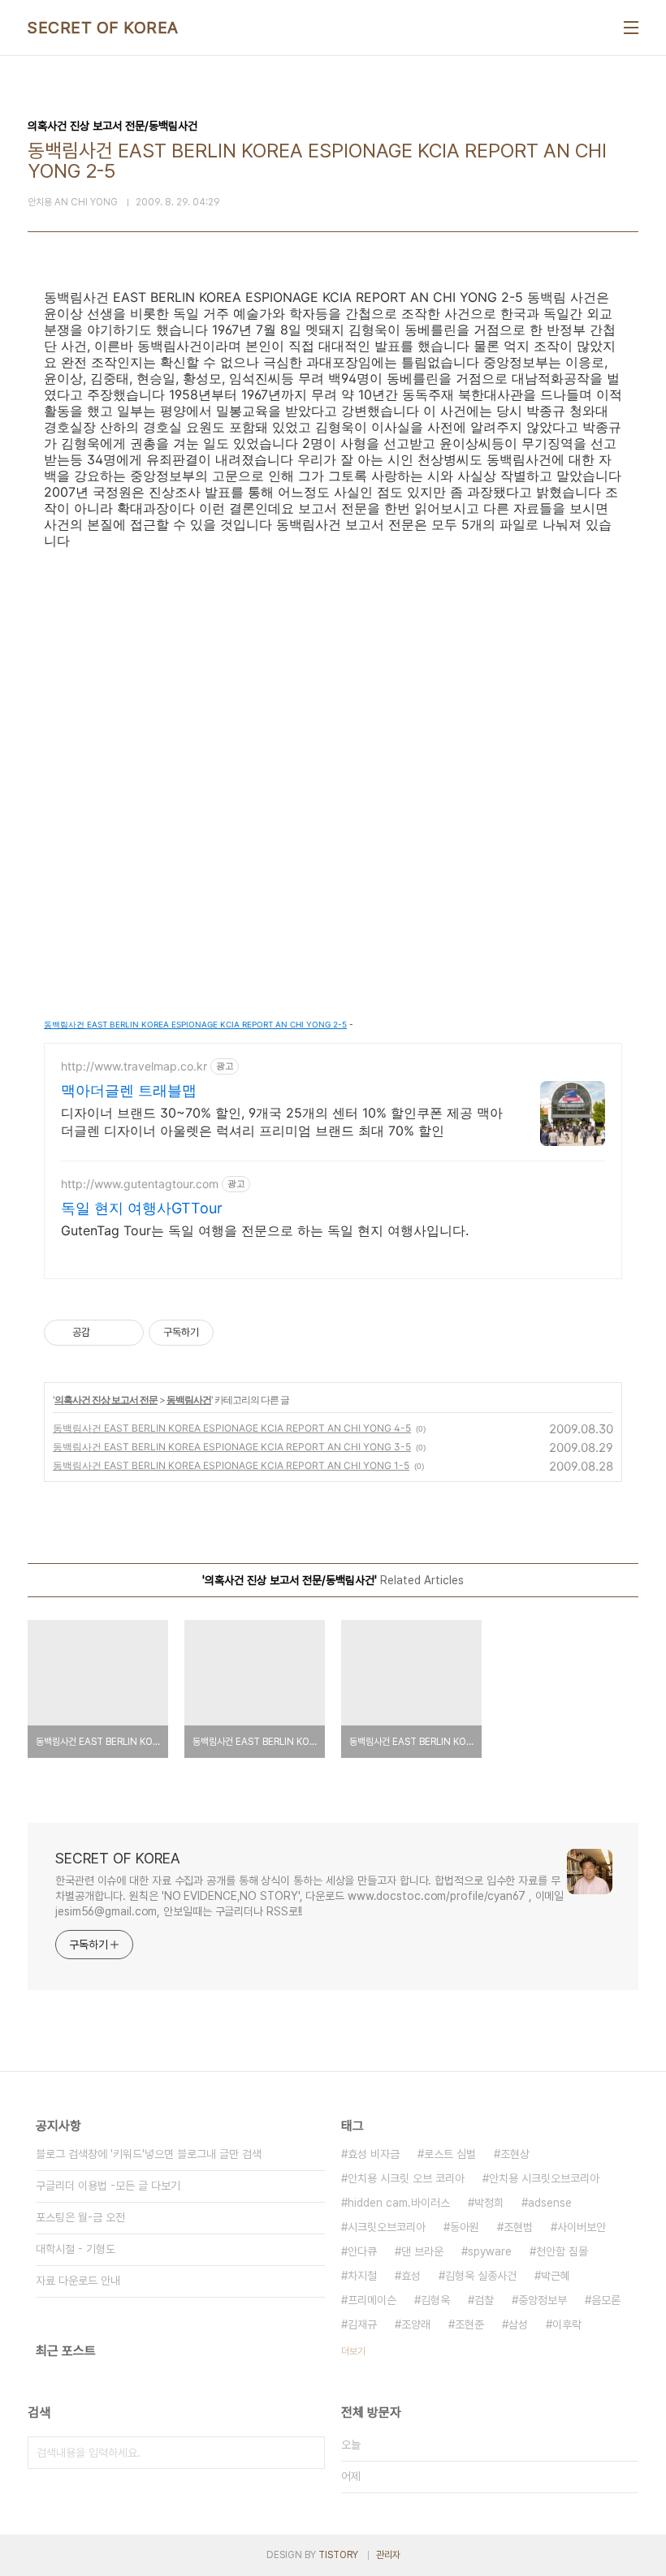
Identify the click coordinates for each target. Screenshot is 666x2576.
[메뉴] (631, 28)
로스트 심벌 (450, 2154)
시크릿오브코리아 (387, 2227)
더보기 (353, 2351)
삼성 (518, 2324)
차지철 (362, 2276)
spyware (490, 2251)
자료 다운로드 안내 (78, 2281)
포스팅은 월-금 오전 (80, 2217)
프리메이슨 (372, 2300)
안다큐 (362, 2251)
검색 (309, 2453)
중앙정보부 (543, 2300)
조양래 (416, 2324)
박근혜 (556, 2276)
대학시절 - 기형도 (76, 2249)
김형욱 (435, 2300)
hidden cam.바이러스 (399, 2203)
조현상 (515, 2154)
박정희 (489, 2203)
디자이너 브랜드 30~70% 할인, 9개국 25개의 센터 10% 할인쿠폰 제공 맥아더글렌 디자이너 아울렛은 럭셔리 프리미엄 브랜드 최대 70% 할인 (282, 1122)
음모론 (606, 2300)
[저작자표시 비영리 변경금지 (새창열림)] (236, 1333)
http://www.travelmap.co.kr (134, 1066)
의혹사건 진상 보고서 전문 (106, 1400)
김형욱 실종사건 (481, 2276)
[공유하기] (105, 1333)
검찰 (484, 2300)
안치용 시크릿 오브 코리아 (406, 2178)
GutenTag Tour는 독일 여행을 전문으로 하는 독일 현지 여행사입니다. (265, 1230)
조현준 (469, 2324)
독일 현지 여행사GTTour (142, 1208)
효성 (411, 2276)
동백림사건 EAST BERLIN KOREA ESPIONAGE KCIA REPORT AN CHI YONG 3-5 (232, 1447)
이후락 (567, 2324)
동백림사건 (189, 1400)
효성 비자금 (374, 2154)
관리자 (388, 2555)
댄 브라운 (422, 2251)
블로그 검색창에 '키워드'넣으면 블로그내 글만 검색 (149, 2154)
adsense (550, 2203)
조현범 (518, 2227)
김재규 (362, 2324)
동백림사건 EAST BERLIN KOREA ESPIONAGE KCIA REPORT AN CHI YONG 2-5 (195, 1024)
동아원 (465, 2227)
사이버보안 (582, 2227)
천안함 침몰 (562, 2251)
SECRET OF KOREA (103, 28)
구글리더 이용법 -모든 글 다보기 (108, 2186)
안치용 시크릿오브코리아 (544, 2178)
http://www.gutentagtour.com (140, 1184)
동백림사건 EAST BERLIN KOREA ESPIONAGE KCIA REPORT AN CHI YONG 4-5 (232, 1428)
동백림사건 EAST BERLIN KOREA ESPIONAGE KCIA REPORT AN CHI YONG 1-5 (231, 1465)
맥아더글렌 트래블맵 (129, 1090)
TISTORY (338, 2555)
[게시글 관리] (125, 1333)
